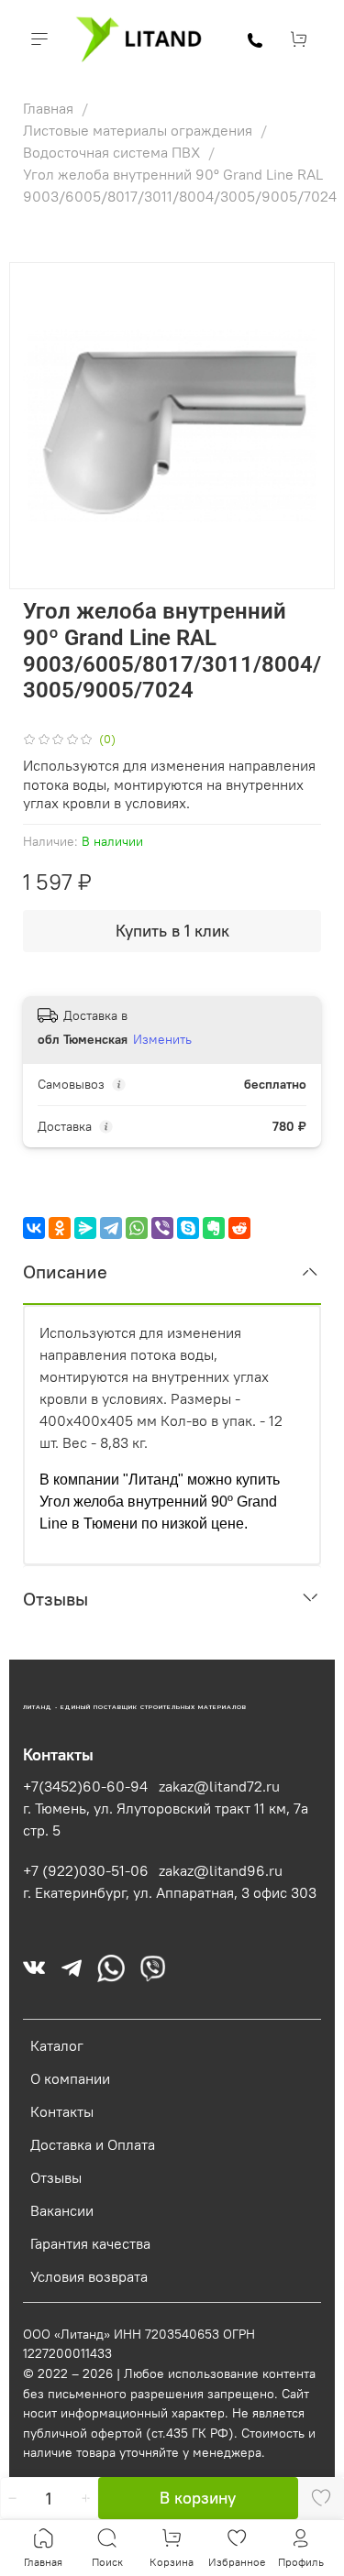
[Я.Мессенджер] (85, 1228)
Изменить (162, 1039)
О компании (70, 2078)
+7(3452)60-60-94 (85, 1786)
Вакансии (62, 2210)
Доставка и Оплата (93, 2144)
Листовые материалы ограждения (139, 130)
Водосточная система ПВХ (113, 152)
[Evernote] (214, 1228)
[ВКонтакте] (34, 1228)
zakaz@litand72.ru (219, 1786)
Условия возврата (89, 2276)
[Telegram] (111, 1228)
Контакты (62, 2111)
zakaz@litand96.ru (221, 1870)
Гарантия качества (90, 2243)
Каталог (57, 2045)
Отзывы (56, 2177)
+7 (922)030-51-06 (86, 1870)
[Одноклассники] (60, 1228)
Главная (50, 108)
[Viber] (162, 1228)
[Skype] (188, 1228)
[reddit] (239, 1228)
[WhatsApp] (137, 1228)
